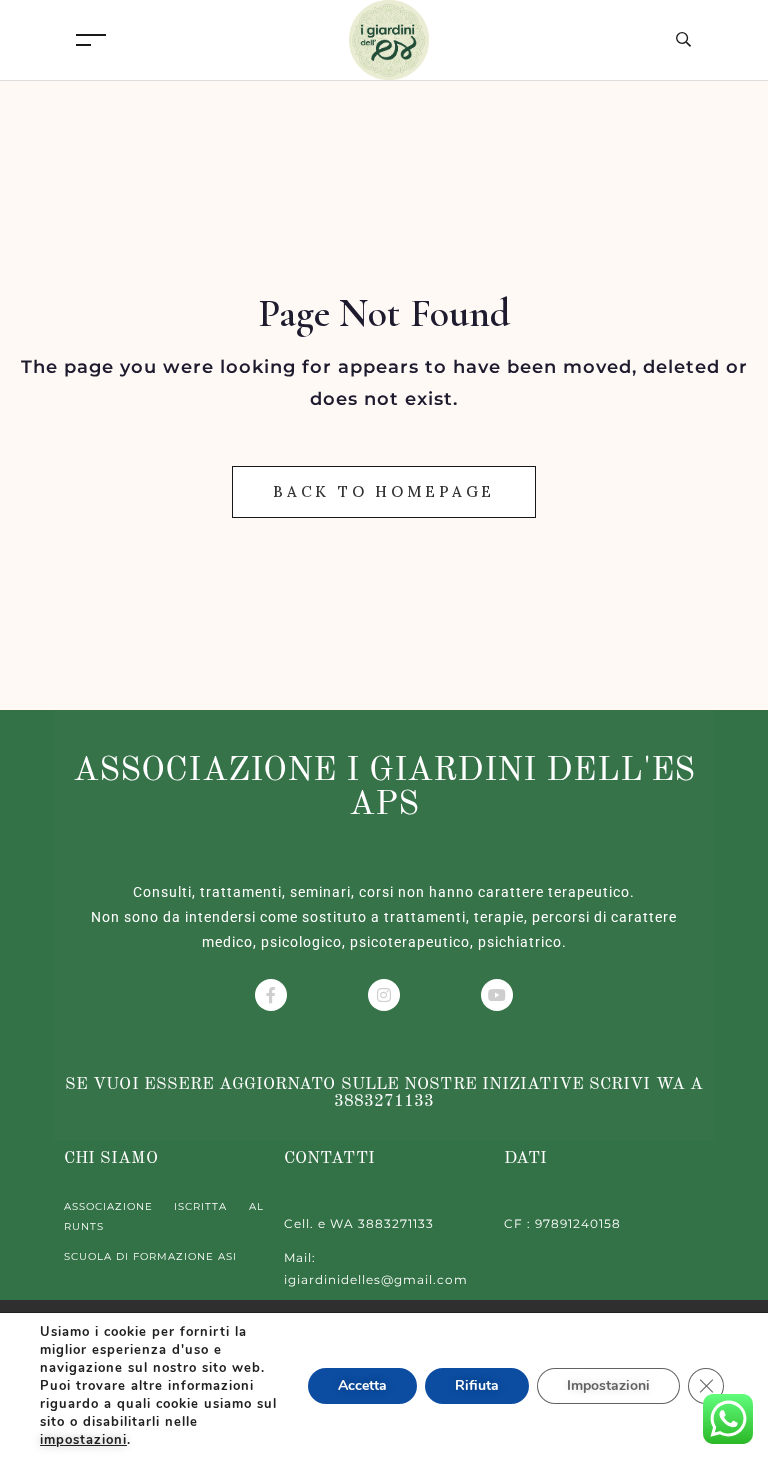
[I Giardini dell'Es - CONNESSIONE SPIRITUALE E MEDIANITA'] (389, 38)
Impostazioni (608, 1385)
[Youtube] (497, 995)
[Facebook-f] (271, 995)
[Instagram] (384, 995)
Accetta (362, 1385)
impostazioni (83, 1440)
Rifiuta (477, 1385)
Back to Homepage (384, 491)
